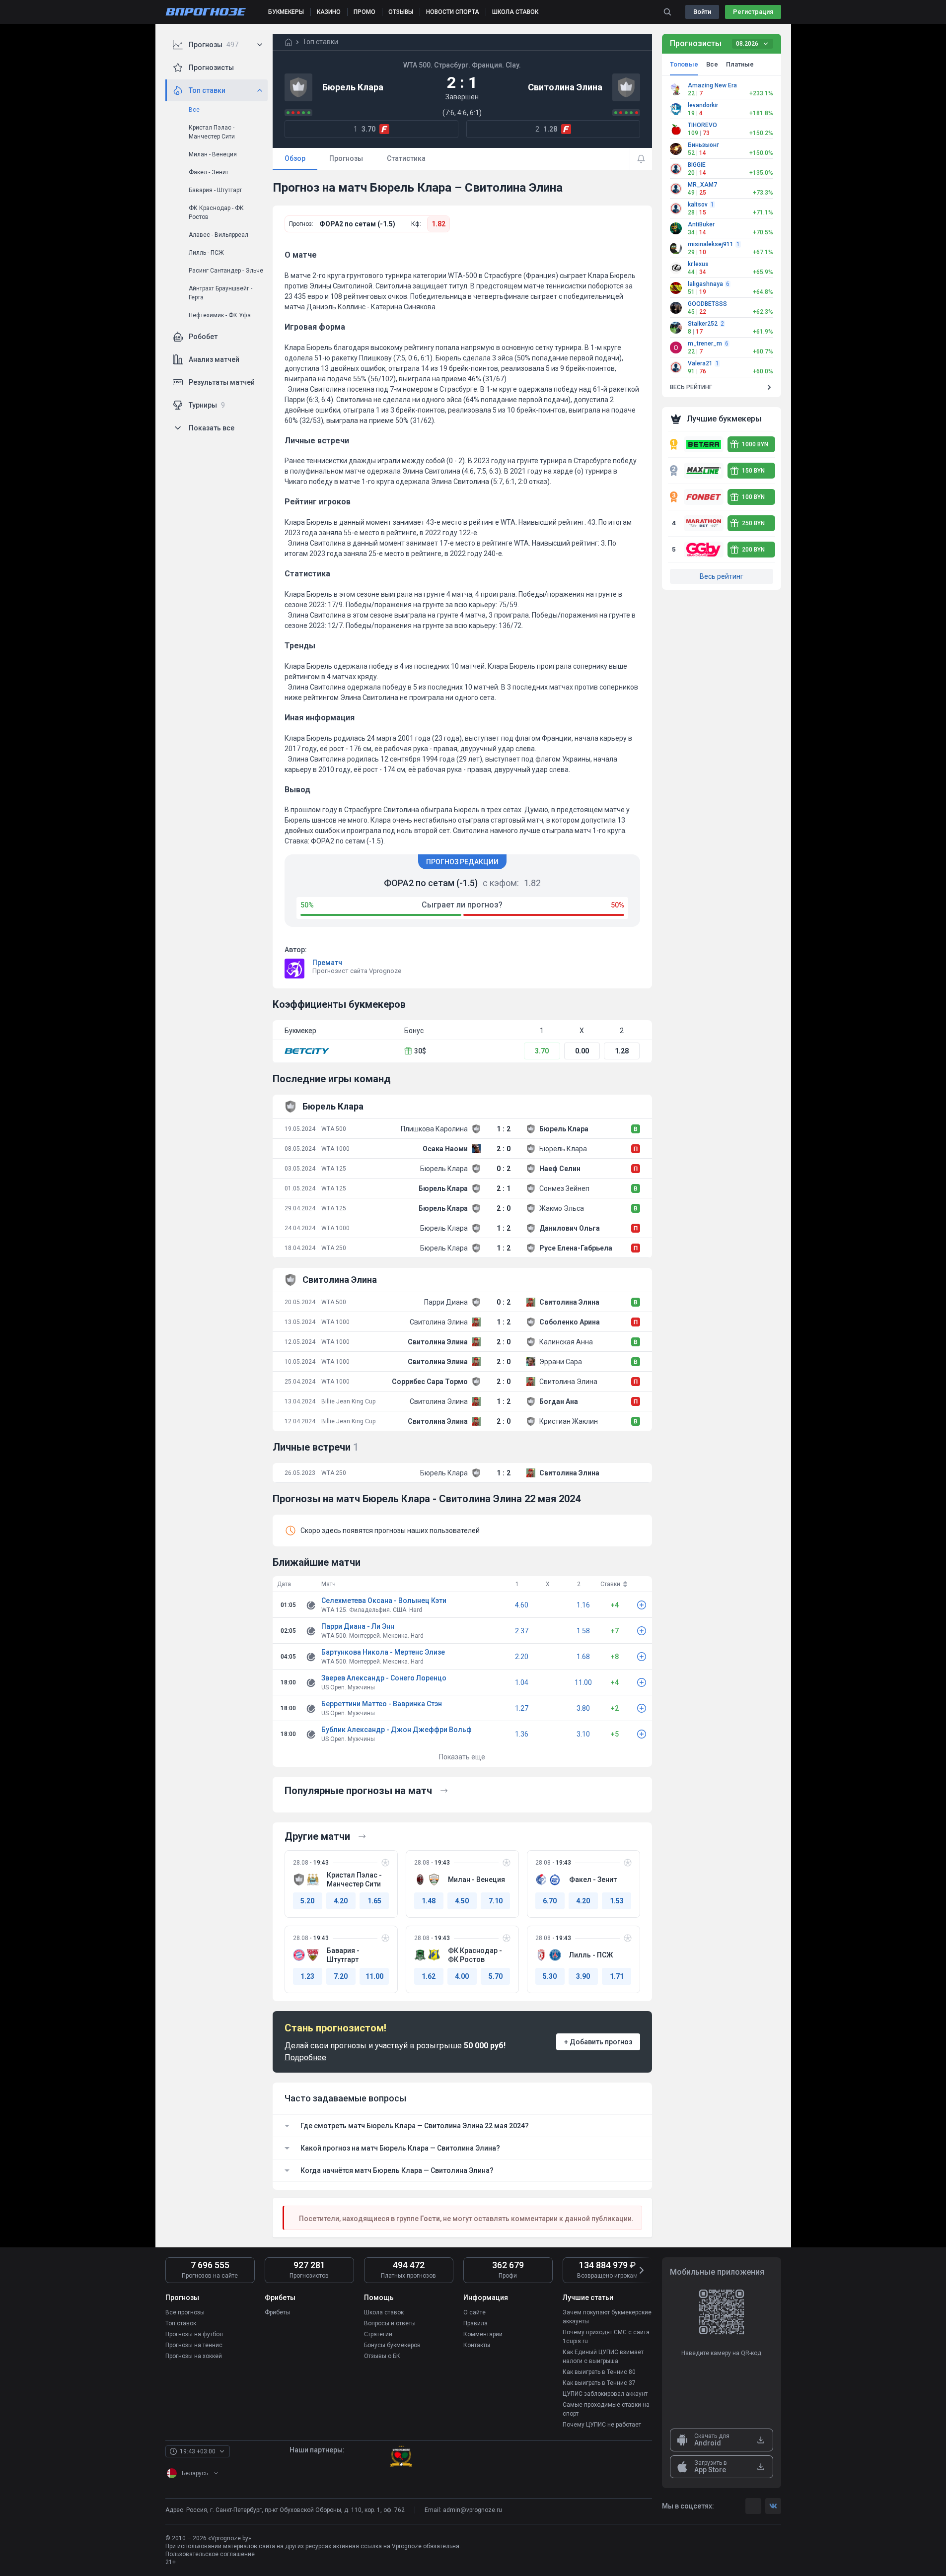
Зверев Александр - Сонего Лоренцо (384, 1678)
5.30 (550, 1976)
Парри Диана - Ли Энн (358, 1626)
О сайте (474, 2312)
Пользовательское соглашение (210, 2554)
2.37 (522, 1631)
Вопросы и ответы (390, 2323)
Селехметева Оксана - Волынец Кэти (384, 1601)
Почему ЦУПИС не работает (602, 2425)
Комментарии (483, 2334)
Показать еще (462, 1757)
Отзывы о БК (382, 2356)
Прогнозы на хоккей (194, 2356)
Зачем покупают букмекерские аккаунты (607, 2317)
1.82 (438, 224)
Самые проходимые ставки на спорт (606, 2409)
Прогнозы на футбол (194, 2334)
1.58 (583, 1631)
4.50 (462, 1901)
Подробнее (305, 2057)
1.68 (583, 1657)
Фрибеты (277, 2312)
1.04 (522, 1682)
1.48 (429, 1901)
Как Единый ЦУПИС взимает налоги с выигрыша (603, 2357)
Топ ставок (181, 2323)
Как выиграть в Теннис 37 (599, 2383)
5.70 (496, 1976)
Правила (475, 2323)
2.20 (522, 1657)
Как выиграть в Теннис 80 (599, 2372)
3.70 (542, 1051)
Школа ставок (384, 2312)
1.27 (522, 1708)
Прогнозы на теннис (194, 2345)
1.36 (522, 1734)
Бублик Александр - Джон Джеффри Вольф (397, 1730)
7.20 (341, 1976)
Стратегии (378, 2334)
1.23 (307, 1976)
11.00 (583, 1682)
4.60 (522, 1605)
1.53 (617, 1901)
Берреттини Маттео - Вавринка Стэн (382, 1704)
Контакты (477, 2345)
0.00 (582, 1051)
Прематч (327, 963)
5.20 (307, 1901)
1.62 (429, 1976)
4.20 (341, 1901)
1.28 (622, 1051)
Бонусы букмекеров (392, 2345)
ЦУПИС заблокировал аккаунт (605, 2394)
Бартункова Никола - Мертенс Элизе (383, 1652)
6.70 (550, 1901)
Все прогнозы (185, 2312)
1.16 (583, 1605)
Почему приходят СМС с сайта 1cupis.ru (606, 2337)
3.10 (583, 1734)
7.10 (496, 1901)
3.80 (583, 1708)
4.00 (462, 1976)
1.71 (617, 1976)
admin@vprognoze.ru (473, 2510)
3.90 (583, 1976)
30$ (420, 1051)
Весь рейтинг (722, 576)
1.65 (374, 1901)
